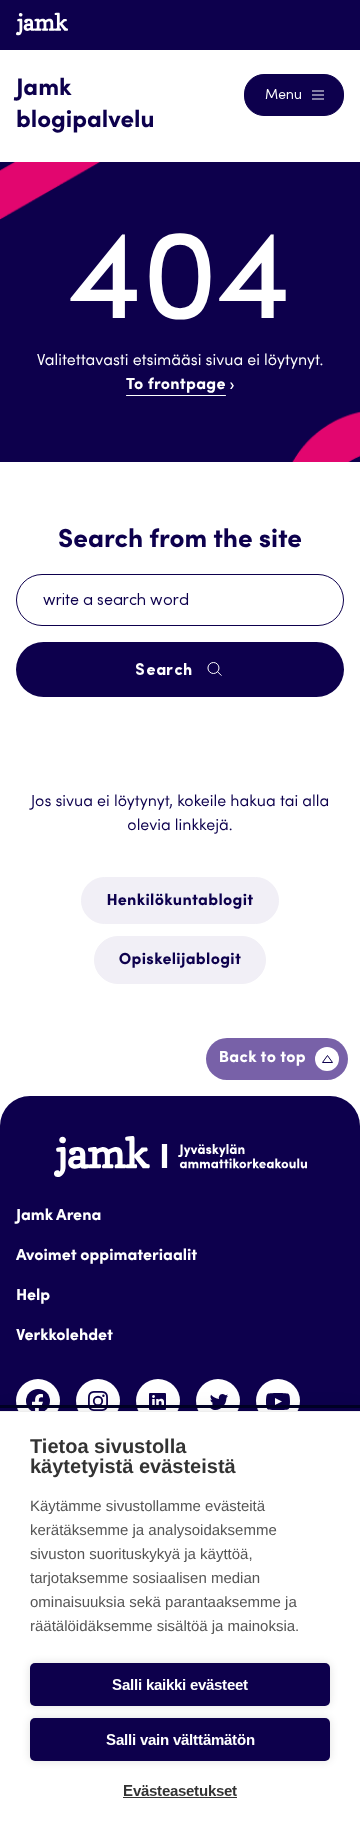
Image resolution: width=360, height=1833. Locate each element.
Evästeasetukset (180, 1790)
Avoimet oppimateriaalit (106, 1257)
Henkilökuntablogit (179, 902)
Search (165, 671)
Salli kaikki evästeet (180, 1684)
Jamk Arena (58, 1217)
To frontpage (176, 386)
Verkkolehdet (64, 1337)
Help (33, 1297)
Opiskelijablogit (180, 961)
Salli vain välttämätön (180, 1739)
